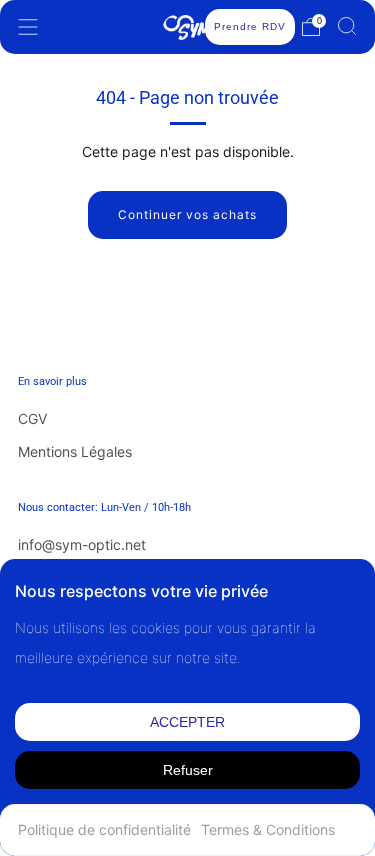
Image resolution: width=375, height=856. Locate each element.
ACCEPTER (187, 722)
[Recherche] (347, 26)
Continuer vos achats (187, 214)
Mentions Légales (75, 451)
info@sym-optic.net (82, 544)
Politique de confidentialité (104, 829)
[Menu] (28, 27)
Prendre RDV (250, 26)
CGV (32, 418)
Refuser (188, 770)
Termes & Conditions (268, 829)
